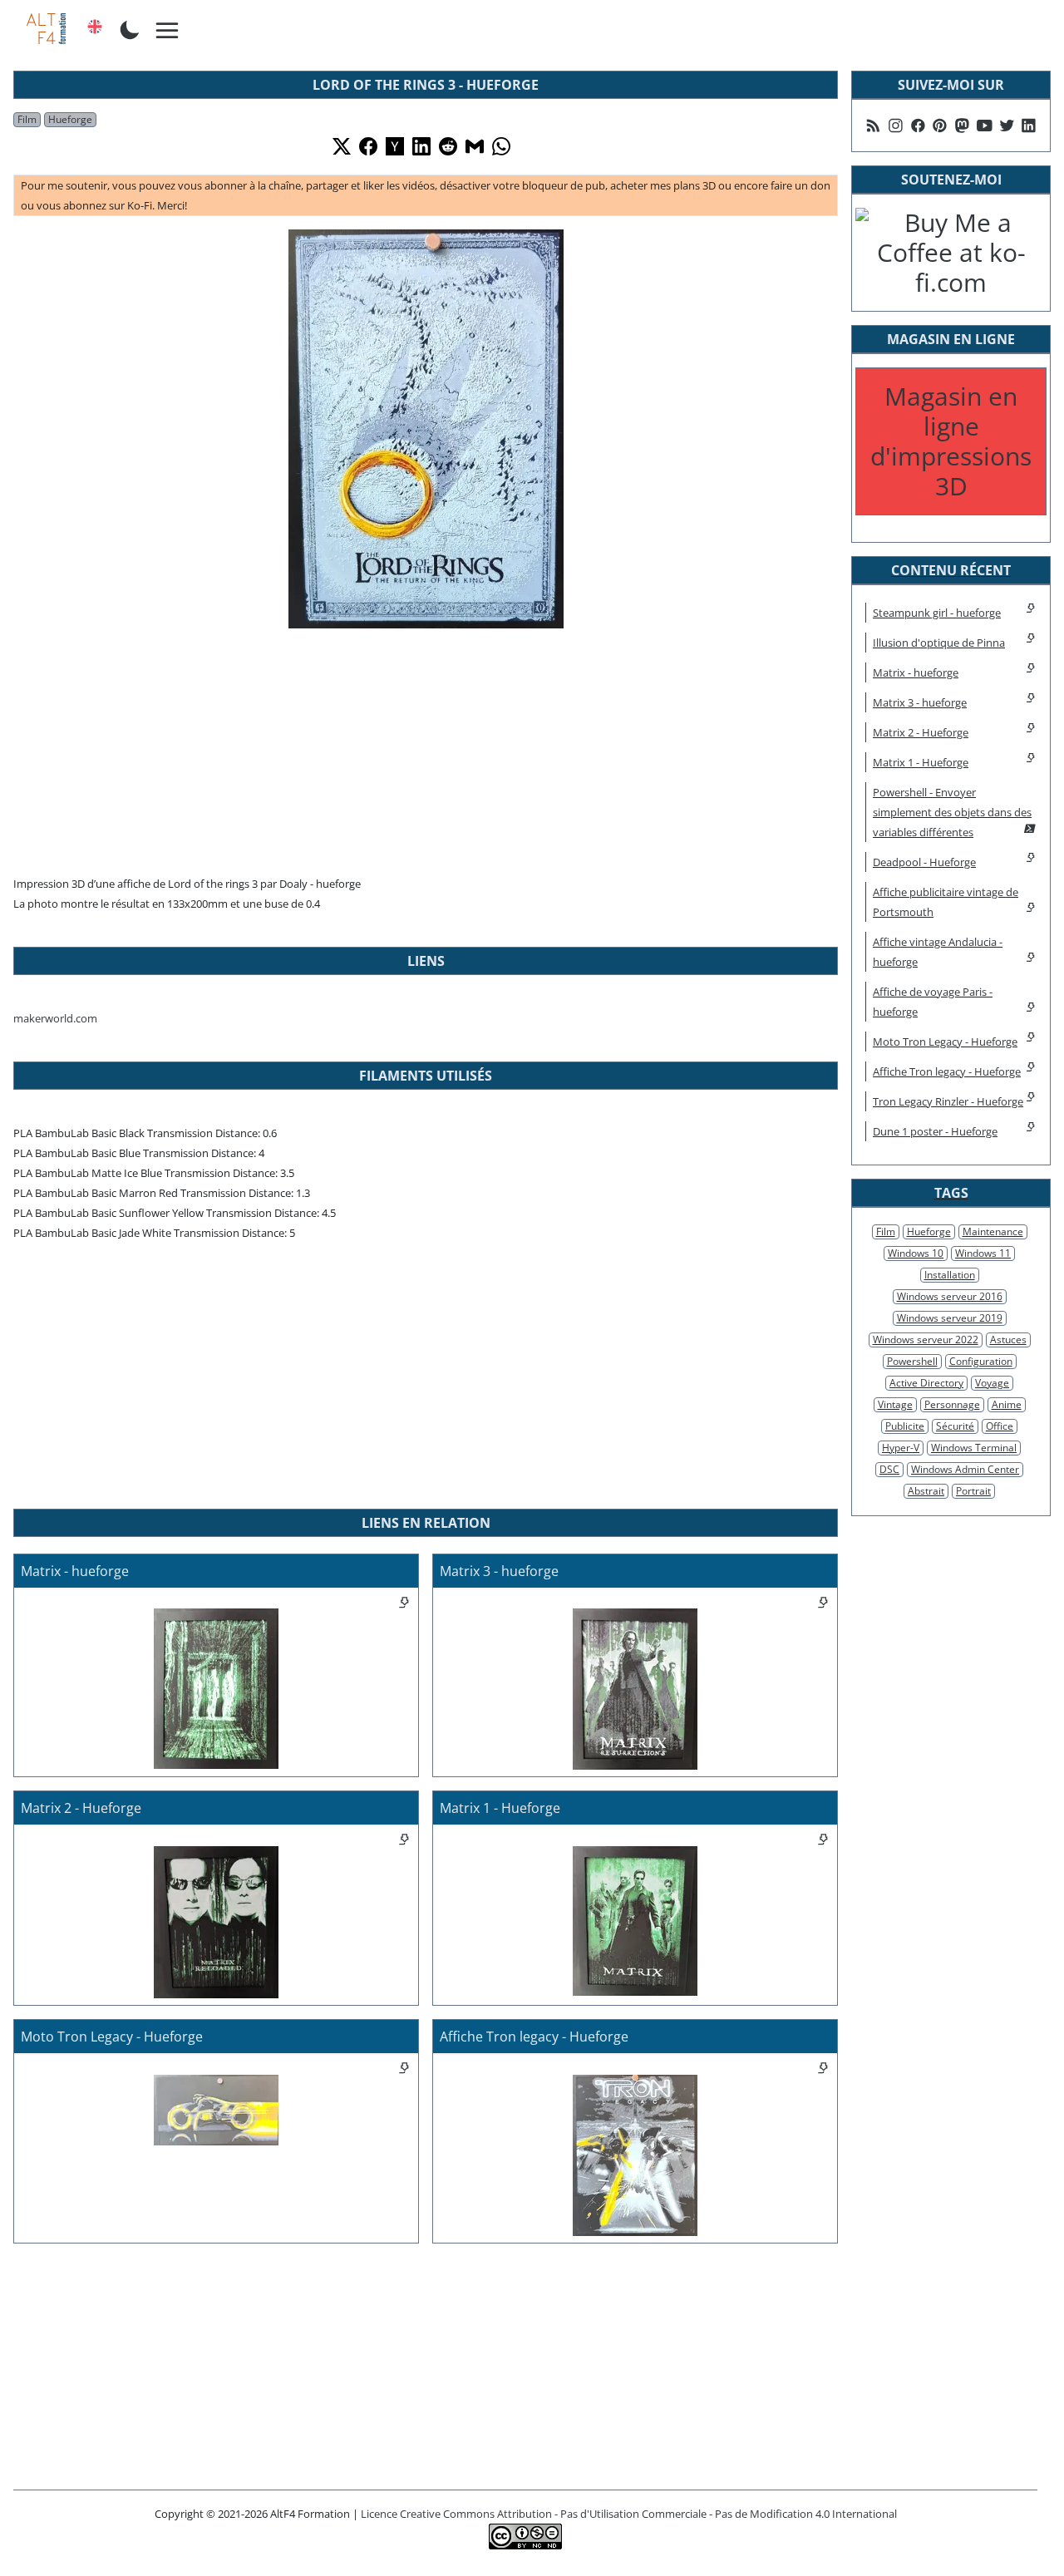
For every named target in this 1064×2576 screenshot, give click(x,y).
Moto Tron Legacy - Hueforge (945, 1042)
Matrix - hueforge (916, 672)
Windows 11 (983, 1253)
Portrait (973, 1491)
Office (1000, 1426)
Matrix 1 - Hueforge (921, 762)
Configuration (981, 1361)
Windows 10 (916, 1253)
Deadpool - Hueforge (924, 862)
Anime (1007, 1404)
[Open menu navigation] (168, 31)
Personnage (952, 1404)
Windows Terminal (974, 1448)
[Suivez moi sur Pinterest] (940, 126)
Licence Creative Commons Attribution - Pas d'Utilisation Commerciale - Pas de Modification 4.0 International (629, 2514)
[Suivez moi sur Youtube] (985, 126)
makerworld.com (55, 1018)
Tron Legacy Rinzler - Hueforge (948, 1101)
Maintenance (993, 1231)
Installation (950, 1275)
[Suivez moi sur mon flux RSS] (873, 126)
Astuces (1008, 1340)
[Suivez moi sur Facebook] (918, 126)
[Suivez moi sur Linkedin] (1029, 126)
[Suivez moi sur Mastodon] (962, 126)
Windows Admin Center (965, 1469)
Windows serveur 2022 (926, 1340)
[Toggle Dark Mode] (130, 28)
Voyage (992, 1383)
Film (27, 119)
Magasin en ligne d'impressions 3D (951, 441)
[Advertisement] (426, 749)
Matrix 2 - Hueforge (921, 732)
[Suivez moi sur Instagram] (896, 126)
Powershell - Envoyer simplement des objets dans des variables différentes (952, 812)
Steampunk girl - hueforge (937, 613)
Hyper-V (901, 1448)
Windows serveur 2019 (950, 1318)
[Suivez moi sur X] (1007, 126)
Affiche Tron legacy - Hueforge (947, 1071)
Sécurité (955, 1426)
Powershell (912, 1361)
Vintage (895, 1404)
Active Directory (926, 1383)
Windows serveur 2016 (950, 1296)
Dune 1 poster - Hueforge (935, 1131)
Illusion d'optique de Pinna (939, 643)
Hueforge (70, 119)
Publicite (905, 1426)
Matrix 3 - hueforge (920, 702)
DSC (889, 1469)
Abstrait (926, 1491)
